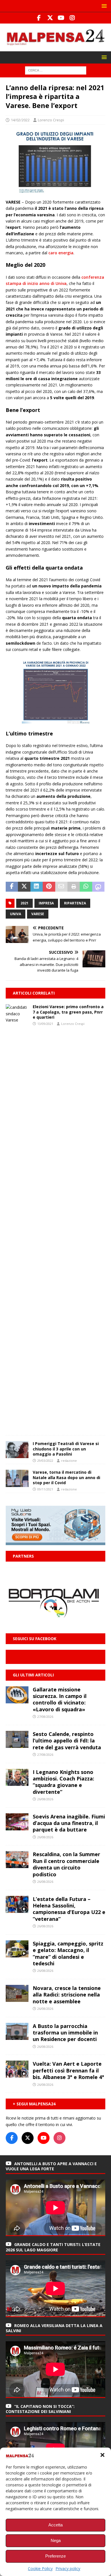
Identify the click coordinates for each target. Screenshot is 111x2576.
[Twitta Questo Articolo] (24, 887)
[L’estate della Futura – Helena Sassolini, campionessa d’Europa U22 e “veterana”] (17, 1904)
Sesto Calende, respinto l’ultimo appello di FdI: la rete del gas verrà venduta (67, 1741)
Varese (38, 914)
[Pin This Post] (49, 887)
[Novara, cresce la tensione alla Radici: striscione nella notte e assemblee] (17, 1993)
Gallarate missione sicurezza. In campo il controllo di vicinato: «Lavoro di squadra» (60, 1699)
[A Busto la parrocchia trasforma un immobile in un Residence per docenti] (17, 2031)
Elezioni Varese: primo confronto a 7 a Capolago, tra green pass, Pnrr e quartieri (68, 1012)
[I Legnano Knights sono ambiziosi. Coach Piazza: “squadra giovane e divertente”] (17, 1777)
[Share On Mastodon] (98, 887)
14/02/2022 (20, 120)
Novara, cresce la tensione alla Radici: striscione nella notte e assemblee (67, 1995)
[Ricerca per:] (56, 70)
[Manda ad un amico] (61, 887)
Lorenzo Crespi (51, 120)
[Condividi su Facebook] (12, 887)
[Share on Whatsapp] (86, 887)
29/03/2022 (45, 1461)
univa (16, 914)
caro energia (61, 253)
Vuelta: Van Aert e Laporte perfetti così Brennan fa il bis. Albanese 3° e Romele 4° (68, 2070)
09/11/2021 (45, 1489)
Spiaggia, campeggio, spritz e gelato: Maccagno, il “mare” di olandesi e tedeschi (68, 1953)
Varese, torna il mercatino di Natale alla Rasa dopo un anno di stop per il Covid (66, 1477)
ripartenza (75, 903)
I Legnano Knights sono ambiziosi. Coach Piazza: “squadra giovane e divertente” (63, 1782)
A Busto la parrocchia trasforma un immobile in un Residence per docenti (65, 2033)
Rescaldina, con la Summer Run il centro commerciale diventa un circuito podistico (66, 1864)
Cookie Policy (40, 2568)
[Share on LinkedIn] (37, 887)
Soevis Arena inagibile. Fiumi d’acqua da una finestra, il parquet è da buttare (69, 1823)
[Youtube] (61, 18)
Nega (56, 2540)
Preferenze (55, 2556)
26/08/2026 (45, 1799)
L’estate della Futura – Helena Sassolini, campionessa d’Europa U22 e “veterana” (69, 1909)
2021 (24, 903)
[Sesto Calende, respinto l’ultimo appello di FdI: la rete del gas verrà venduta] (17, 1739)
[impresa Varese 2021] (55, 190)
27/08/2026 (45, 1717)
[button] (102, 2455)
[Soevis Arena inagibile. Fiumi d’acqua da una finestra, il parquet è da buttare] (17, 1822)
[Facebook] (39, 18)
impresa (46, 903)
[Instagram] (72, 18)
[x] (50, 18)
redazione (69, 1461)
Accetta (55, 2525)
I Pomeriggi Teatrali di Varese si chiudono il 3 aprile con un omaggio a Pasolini (66, 1449)
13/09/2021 (45, 1024)
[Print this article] (74, 887)
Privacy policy (68, 2568)
